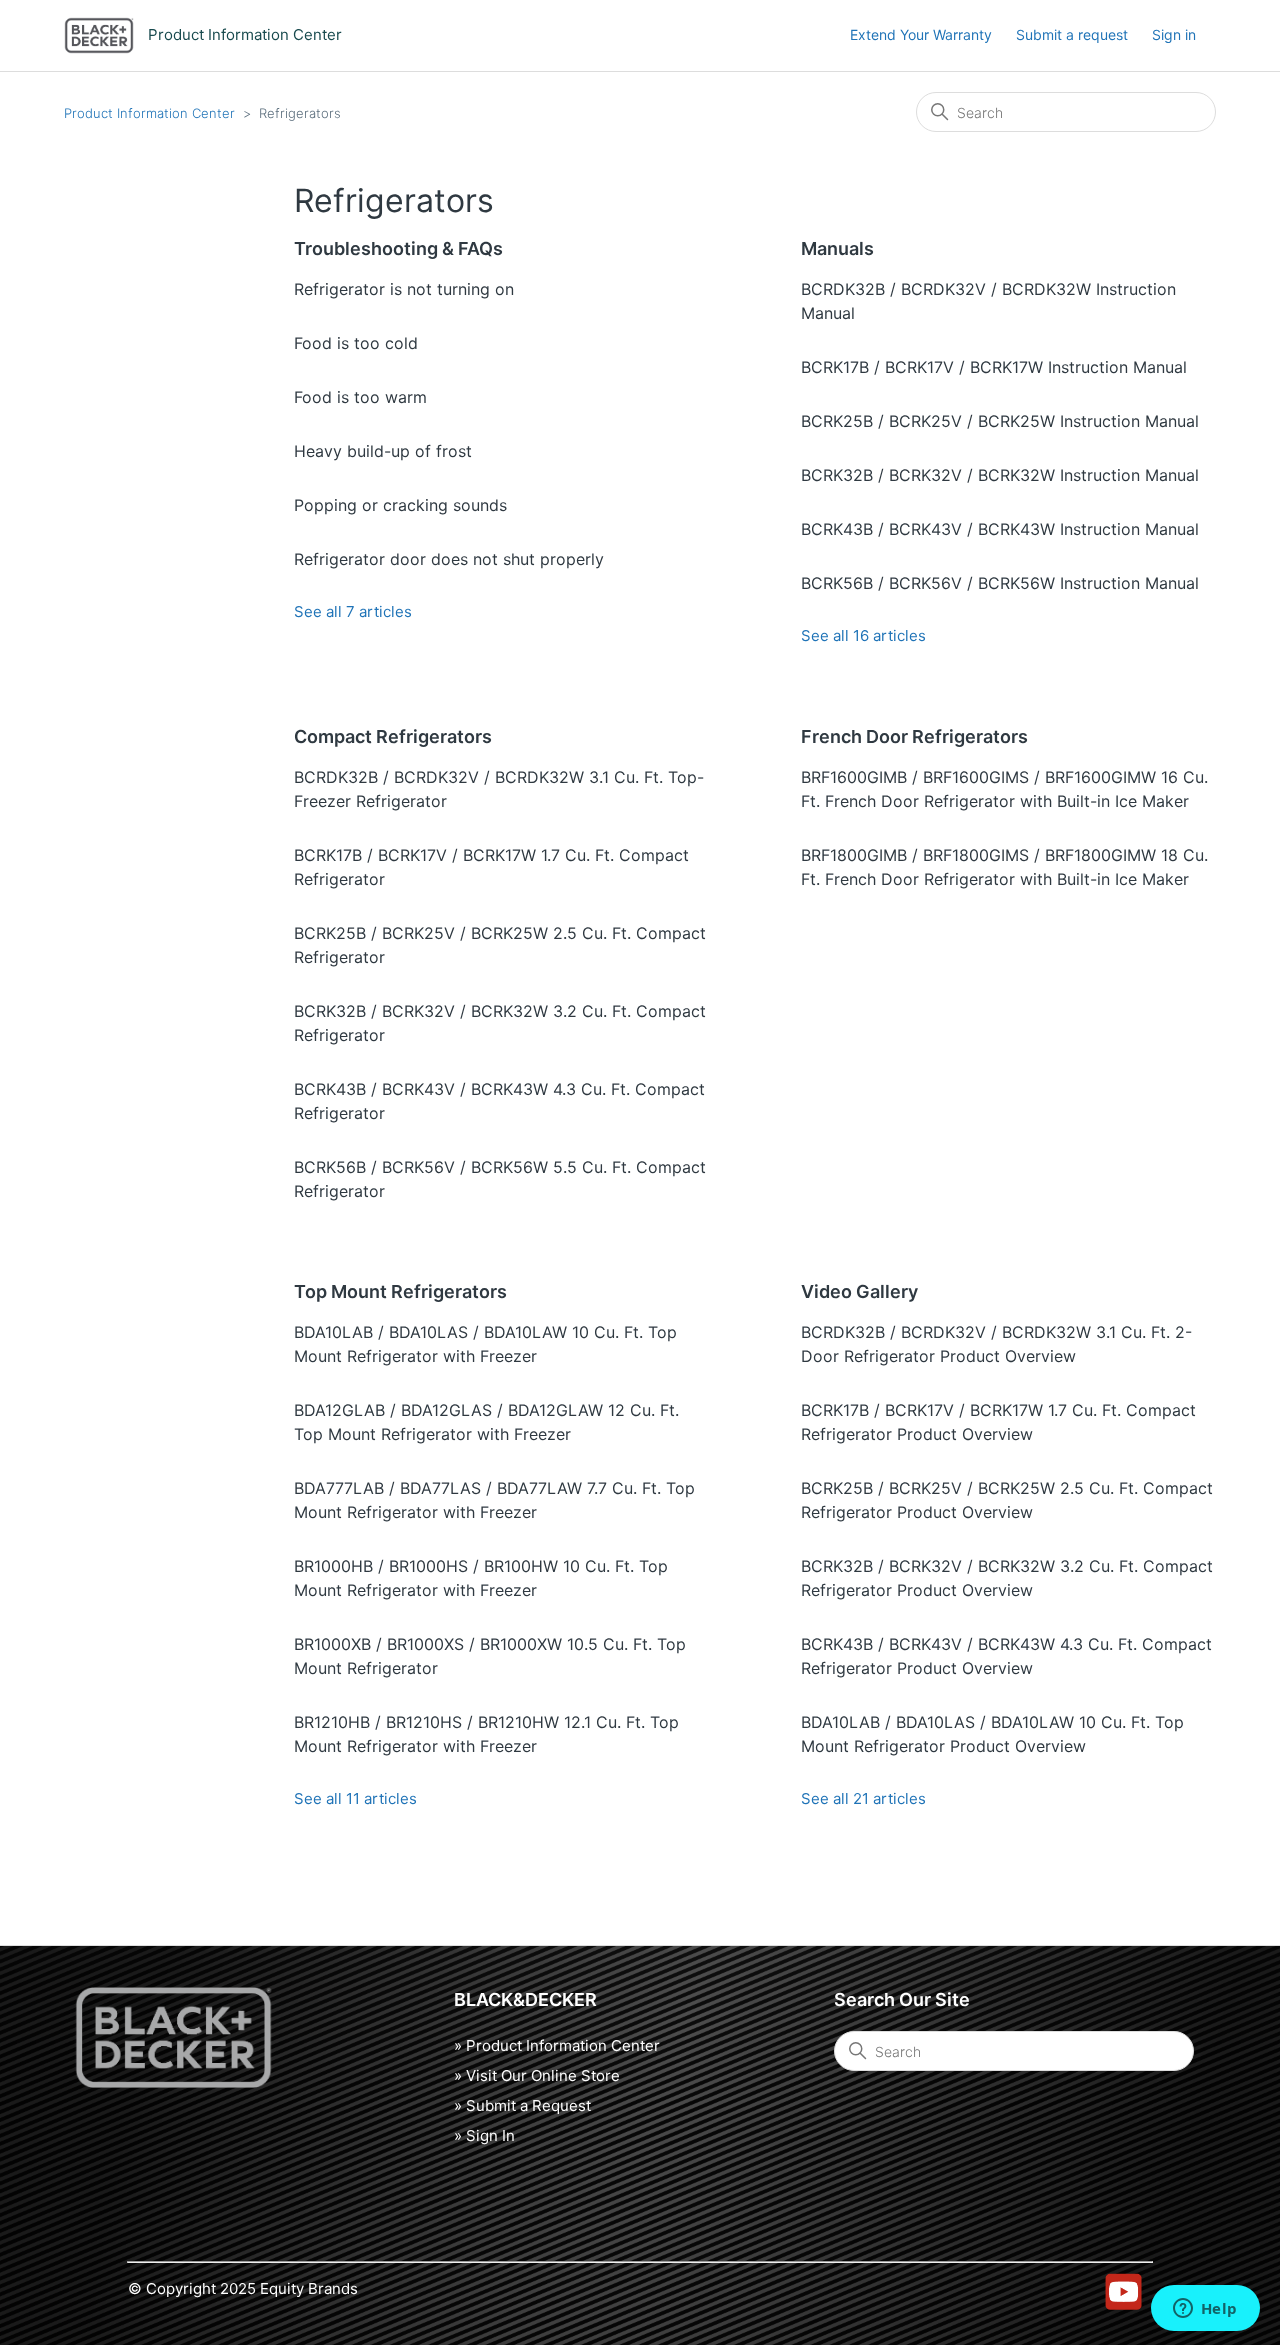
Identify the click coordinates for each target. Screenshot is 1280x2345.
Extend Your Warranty (921, 34)
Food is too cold (356, 343)
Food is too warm (360, 397)
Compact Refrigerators (393, 736)
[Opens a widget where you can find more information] (1205, 2310)
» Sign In (484, 2135)
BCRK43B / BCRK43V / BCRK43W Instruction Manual (1000, 529)
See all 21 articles (863, 1798)
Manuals (837, 248)
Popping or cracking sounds (400, 505)
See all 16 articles (863, 635)
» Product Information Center (557, 2045)
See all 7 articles (353, 611)
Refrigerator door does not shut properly (449, 559)
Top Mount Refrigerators (400, 1291)
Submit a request (1072, 34)
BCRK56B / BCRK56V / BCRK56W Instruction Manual (1000, 583)
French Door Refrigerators (914, 736)
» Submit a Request (522, 2105)
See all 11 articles (355, 1798)
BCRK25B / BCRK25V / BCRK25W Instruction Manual (1000, 421)
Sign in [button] (1174, 34)
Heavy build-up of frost (383, 451)
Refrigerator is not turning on (404, 289)
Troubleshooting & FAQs (398, 248)
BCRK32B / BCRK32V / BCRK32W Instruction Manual (1000, 475)
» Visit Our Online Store (537, 2075)
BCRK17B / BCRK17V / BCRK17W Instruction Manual (994, 367)
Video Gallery (859, 1291)
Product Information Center (149, 113)
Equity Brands (309, 2288)
